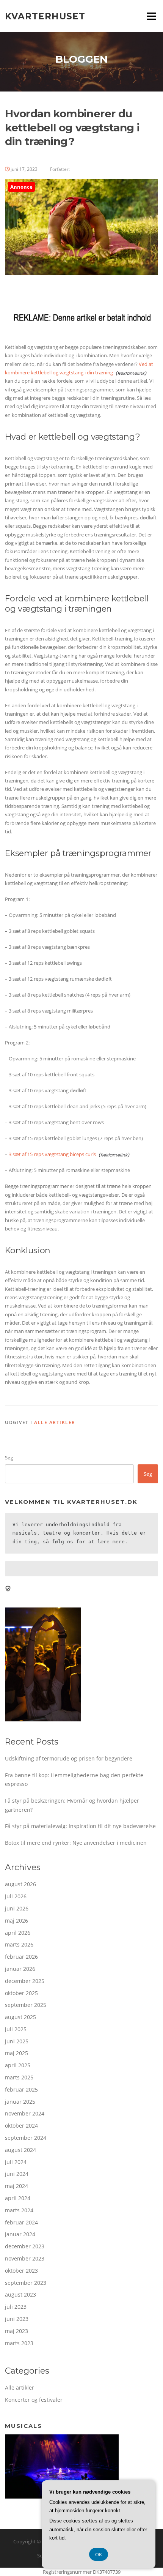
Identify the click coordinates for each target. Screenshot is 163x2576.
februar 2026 (21, 1957)
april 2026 (18, 1933)
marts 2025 (19, 2077)
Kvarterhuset (45, 16)
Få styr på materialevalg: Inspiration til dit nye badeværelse (80, 1826)
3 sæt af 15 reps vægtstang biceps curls (52, 1154)
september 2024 (26, 2138)
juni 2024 (17, 2174)
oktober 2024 (21, 2126)
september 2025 (26, 2005)
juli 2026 (16, 1896)
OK (99, 2554)
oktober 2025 (21, 1993)
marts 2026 (19, 1944)
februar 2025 (21, 2089)
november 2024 (25, 2113)
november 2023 (25, 2258)
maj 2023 (16, 2331)
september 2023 (26, 2283)
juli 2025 (16, 2029)
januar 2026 (20, 1969)
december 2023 (25, 2246)
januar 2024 (20, 2234)
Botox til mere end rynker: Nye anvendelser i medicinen (76, 1843)
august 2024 (20, 2150)
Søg (9, 1458)
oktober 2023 (21, 2271)
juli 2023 (16, 2307)
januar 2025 (20, 2102)
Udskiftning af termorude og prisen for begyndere (69, 1758)
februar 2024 (21, 2222)
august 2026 (20, 1884)
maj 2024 (16, 2186)
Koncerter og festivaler (34, 2400)
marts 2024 (19, 2210)
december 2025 (25, 1981)
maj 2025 (16, 2053)
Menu (151, 16)
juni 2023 (17, 2319)
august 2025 (20, 2017)
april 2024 (18, 2198)
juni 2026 (17, 1908)
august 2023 (20, 2294)
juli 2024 (16, 2162)
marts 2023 (19, 2343)
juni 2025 (17, 2041)
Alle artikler (55, 1422)
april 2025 (18, 2065)
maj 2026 (16, 1921)
